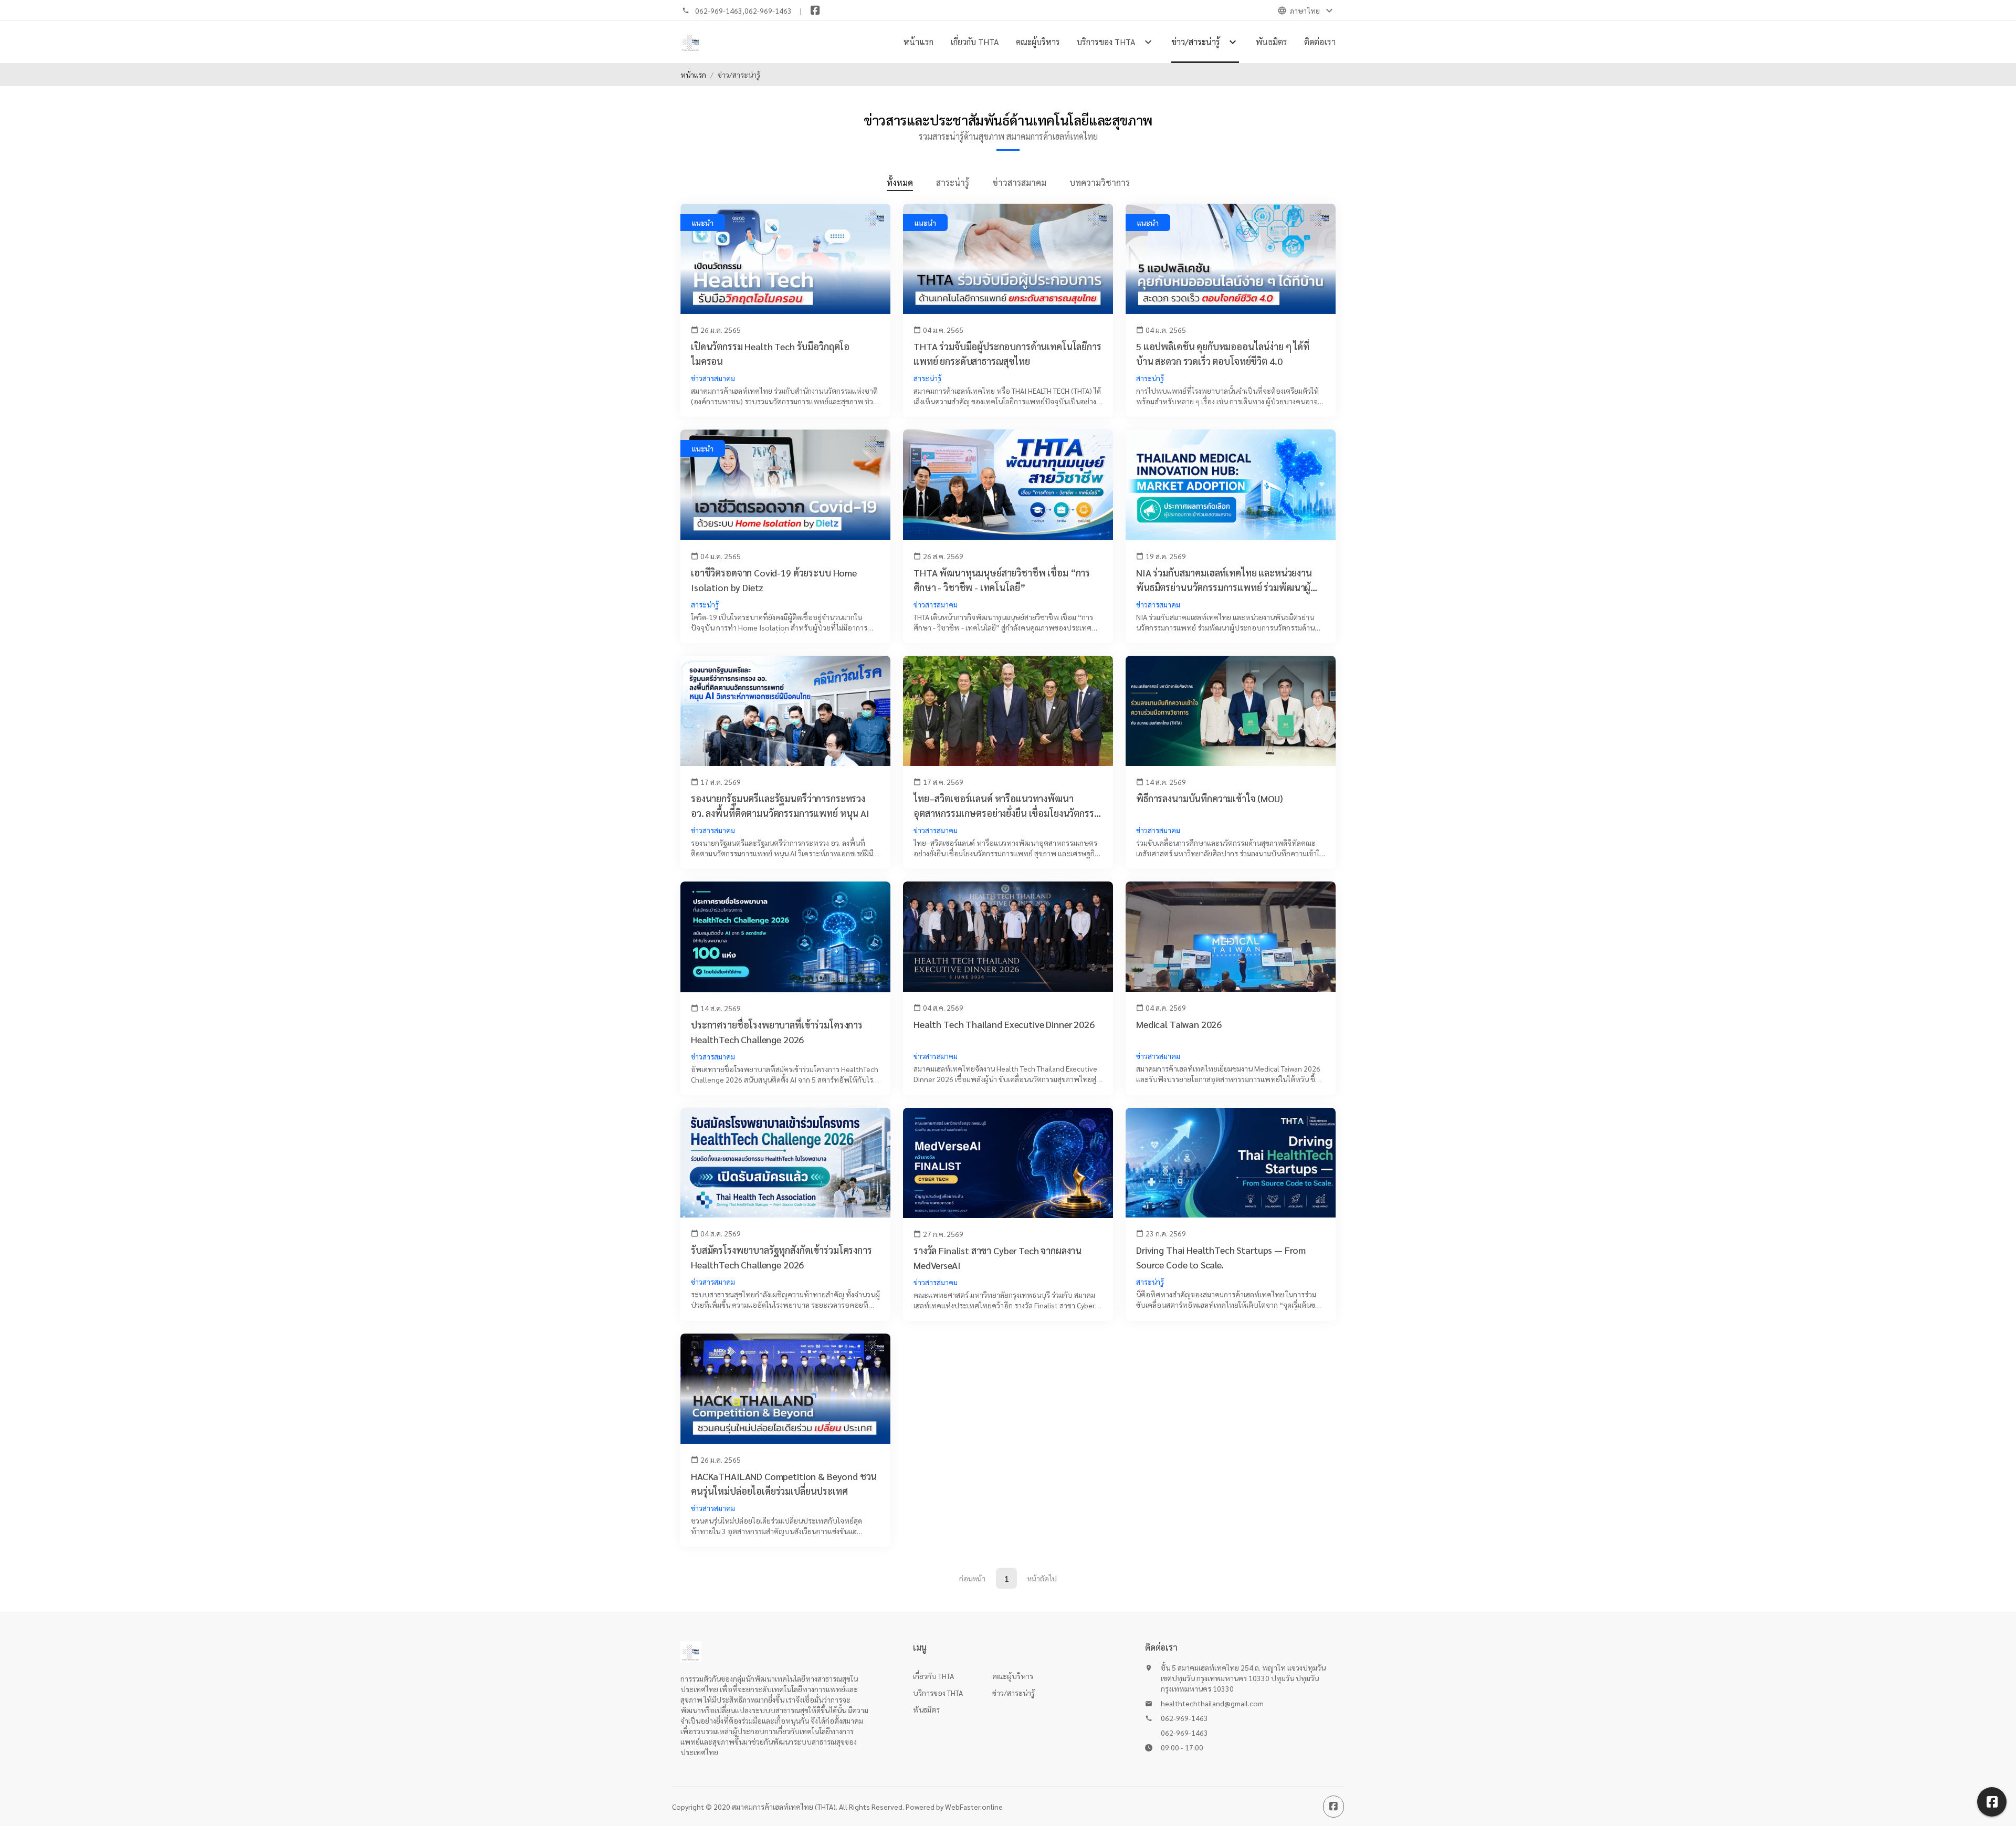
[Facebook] (815, 11)
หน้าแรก (918, 42)
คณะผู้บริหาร (1038, 42)
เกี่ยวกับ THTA (975, 42)
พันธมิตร (1272, 42)
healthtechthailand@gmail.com (1212, 1703)
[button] (1992, 1802)
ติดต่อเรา (1320, 42)
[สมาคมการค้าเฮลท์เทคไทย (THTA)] (691, 42)
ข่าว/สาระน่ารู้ (1014, 1693)
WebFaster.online (974, 1807)
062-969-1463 (719, 11)
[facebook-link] (1333, 1807)
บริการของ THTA (938, 1693)
